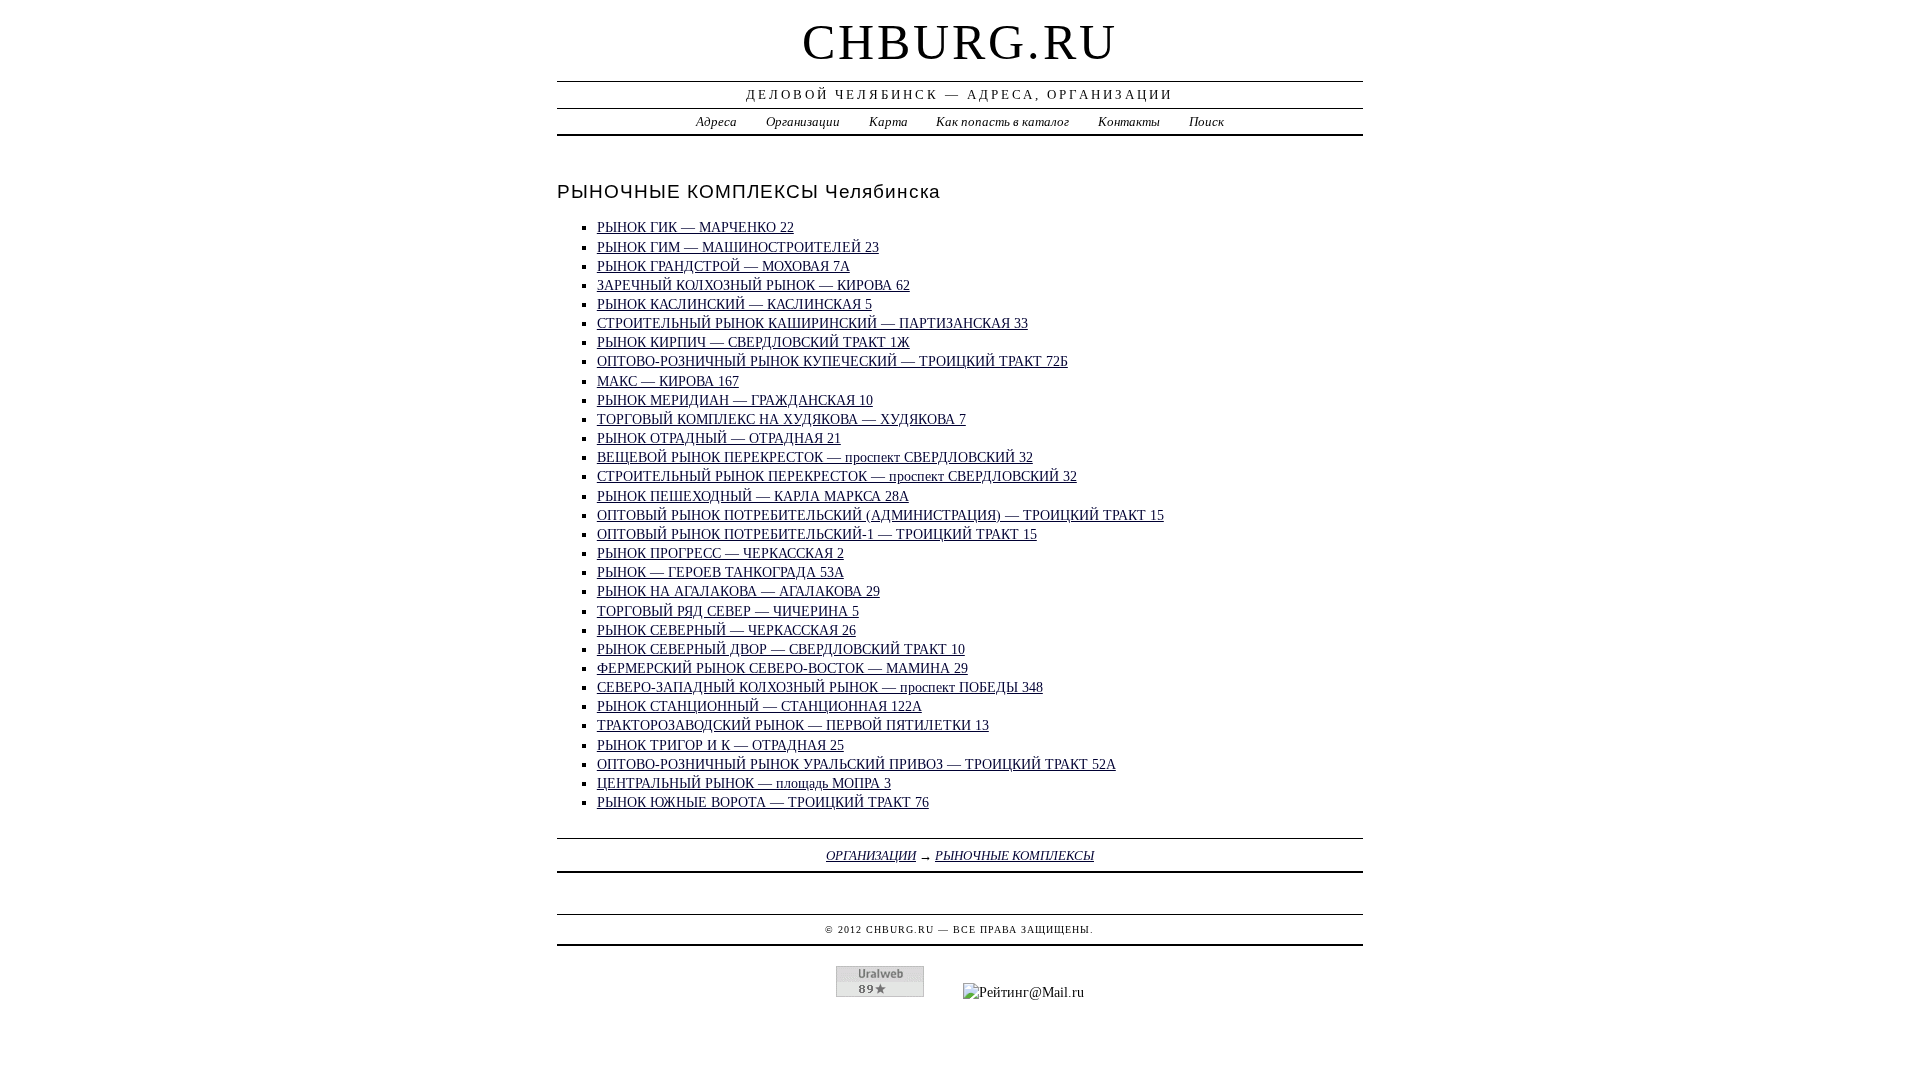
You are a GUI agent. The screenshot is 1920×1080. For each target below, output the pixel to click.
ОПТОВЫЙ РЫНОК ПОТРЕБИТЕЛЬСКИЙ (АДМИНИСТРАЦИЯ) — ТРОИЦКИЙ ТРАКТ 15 (880, 515)
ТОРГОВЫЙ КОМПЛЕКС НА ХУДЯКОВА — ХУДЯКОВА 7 (781, 419)
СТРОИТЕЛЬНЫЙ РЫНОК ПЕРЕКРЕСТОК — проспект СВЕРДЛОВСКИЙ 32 (837, 476)
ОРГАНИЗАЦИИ (871, 855)
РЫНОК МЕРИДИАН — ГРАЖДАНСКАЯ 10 (735, 400)
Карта (888, 121)
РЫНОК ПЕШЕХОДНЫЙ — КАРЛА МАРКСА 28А (753, 496)
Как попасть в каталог (1002, 121)
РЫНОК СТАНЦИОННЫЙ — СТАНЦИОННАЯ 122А (759, 706)
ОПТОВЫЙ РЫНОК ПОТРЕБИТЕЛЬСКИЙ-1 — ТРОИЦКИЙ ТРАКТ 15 (817, 534)
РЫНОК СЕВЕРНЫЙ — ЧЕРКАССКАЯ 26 (726, 630)
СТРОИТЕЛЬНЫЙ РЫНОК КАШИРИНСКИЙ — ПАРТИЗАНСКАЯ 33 (812, 323)
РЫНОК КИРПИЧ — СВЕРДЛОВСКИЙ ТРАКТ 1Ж (753, 342)
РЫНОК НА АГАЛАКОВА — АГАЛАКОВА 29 (738, 591)
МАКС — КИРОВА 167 (668, 381)
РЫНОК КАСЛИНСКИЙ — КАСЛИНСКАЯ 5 (734, 304)
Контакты (1129, 121)
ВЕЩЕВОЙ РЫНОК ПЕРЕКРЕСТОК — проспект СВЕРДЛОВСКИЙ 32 (815, 457)
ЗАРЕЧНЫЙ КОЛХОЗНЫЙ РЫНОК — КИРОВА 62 (753, 285)
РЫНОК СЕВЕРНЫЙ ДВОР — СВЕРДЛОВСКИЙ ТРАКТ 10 (781, 649)
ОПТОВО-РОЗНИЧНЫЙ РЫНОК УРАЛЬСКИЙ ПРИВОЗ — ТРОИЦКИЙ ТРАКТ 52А (856, 764)
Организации (803, 121)
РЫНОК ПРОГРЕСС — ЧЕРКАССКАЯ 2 (720, 553)
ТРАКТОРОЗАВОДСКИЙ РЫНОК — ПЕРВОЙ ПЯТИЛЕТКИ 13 (793, 725)
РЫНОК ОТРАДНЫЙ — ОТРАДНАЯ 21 (719, 438)
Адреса (716, 121)
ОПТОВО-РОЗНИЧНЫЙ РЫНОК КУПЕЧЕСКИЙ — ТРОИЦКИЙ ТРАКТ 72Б (832, 361)
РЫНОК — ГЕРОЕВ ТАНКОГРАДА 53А (720, 572)
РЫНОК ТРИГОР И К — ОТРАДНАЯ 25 (720, 745)
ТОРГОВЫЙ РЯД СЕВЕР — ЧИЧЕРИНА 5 (728, 611)
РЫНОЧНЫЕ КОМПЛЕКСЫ (1014, 855)
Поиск (1206, 121)
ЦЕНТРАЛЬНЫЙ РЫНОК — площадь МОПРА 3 (744, 783)
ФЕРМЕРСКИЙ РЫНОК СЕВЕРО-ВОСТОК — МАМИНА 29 (782, 668)
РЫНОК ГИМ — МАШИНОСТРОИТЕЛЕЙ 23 (738, 247)
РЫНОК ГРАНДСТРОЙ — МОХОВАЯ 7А (723, 266)
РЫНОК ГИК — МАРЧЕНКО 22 (695, 227)
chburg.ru (960, 42)
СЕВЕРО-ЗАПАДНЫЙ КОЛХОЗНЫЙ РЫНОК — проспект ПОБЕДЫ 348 (820, 687)
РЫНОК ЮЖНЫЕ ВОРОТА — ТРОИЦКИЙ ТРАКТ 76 (763, 802)
